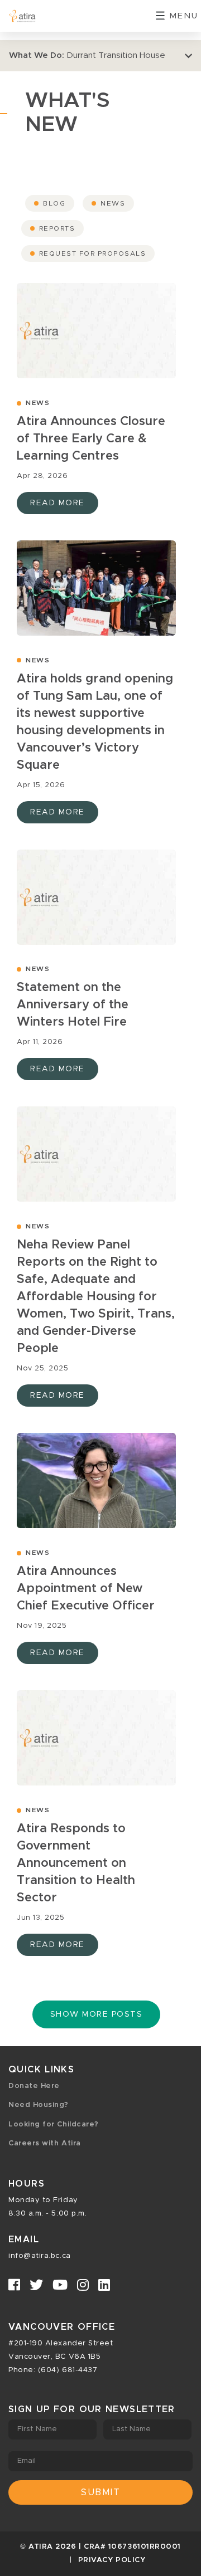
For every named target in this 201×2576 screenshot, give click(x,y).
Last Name (132, 2429)
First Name (37, 2429)
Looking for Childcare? (54, 2124)
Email (27, 2461)
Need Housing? (39, 2105)
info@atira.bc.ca (40, 2256)
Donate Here (34, 2086)
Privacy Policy (112, 2560)
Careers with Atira (45, 2143)
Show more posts (97, 2014)
